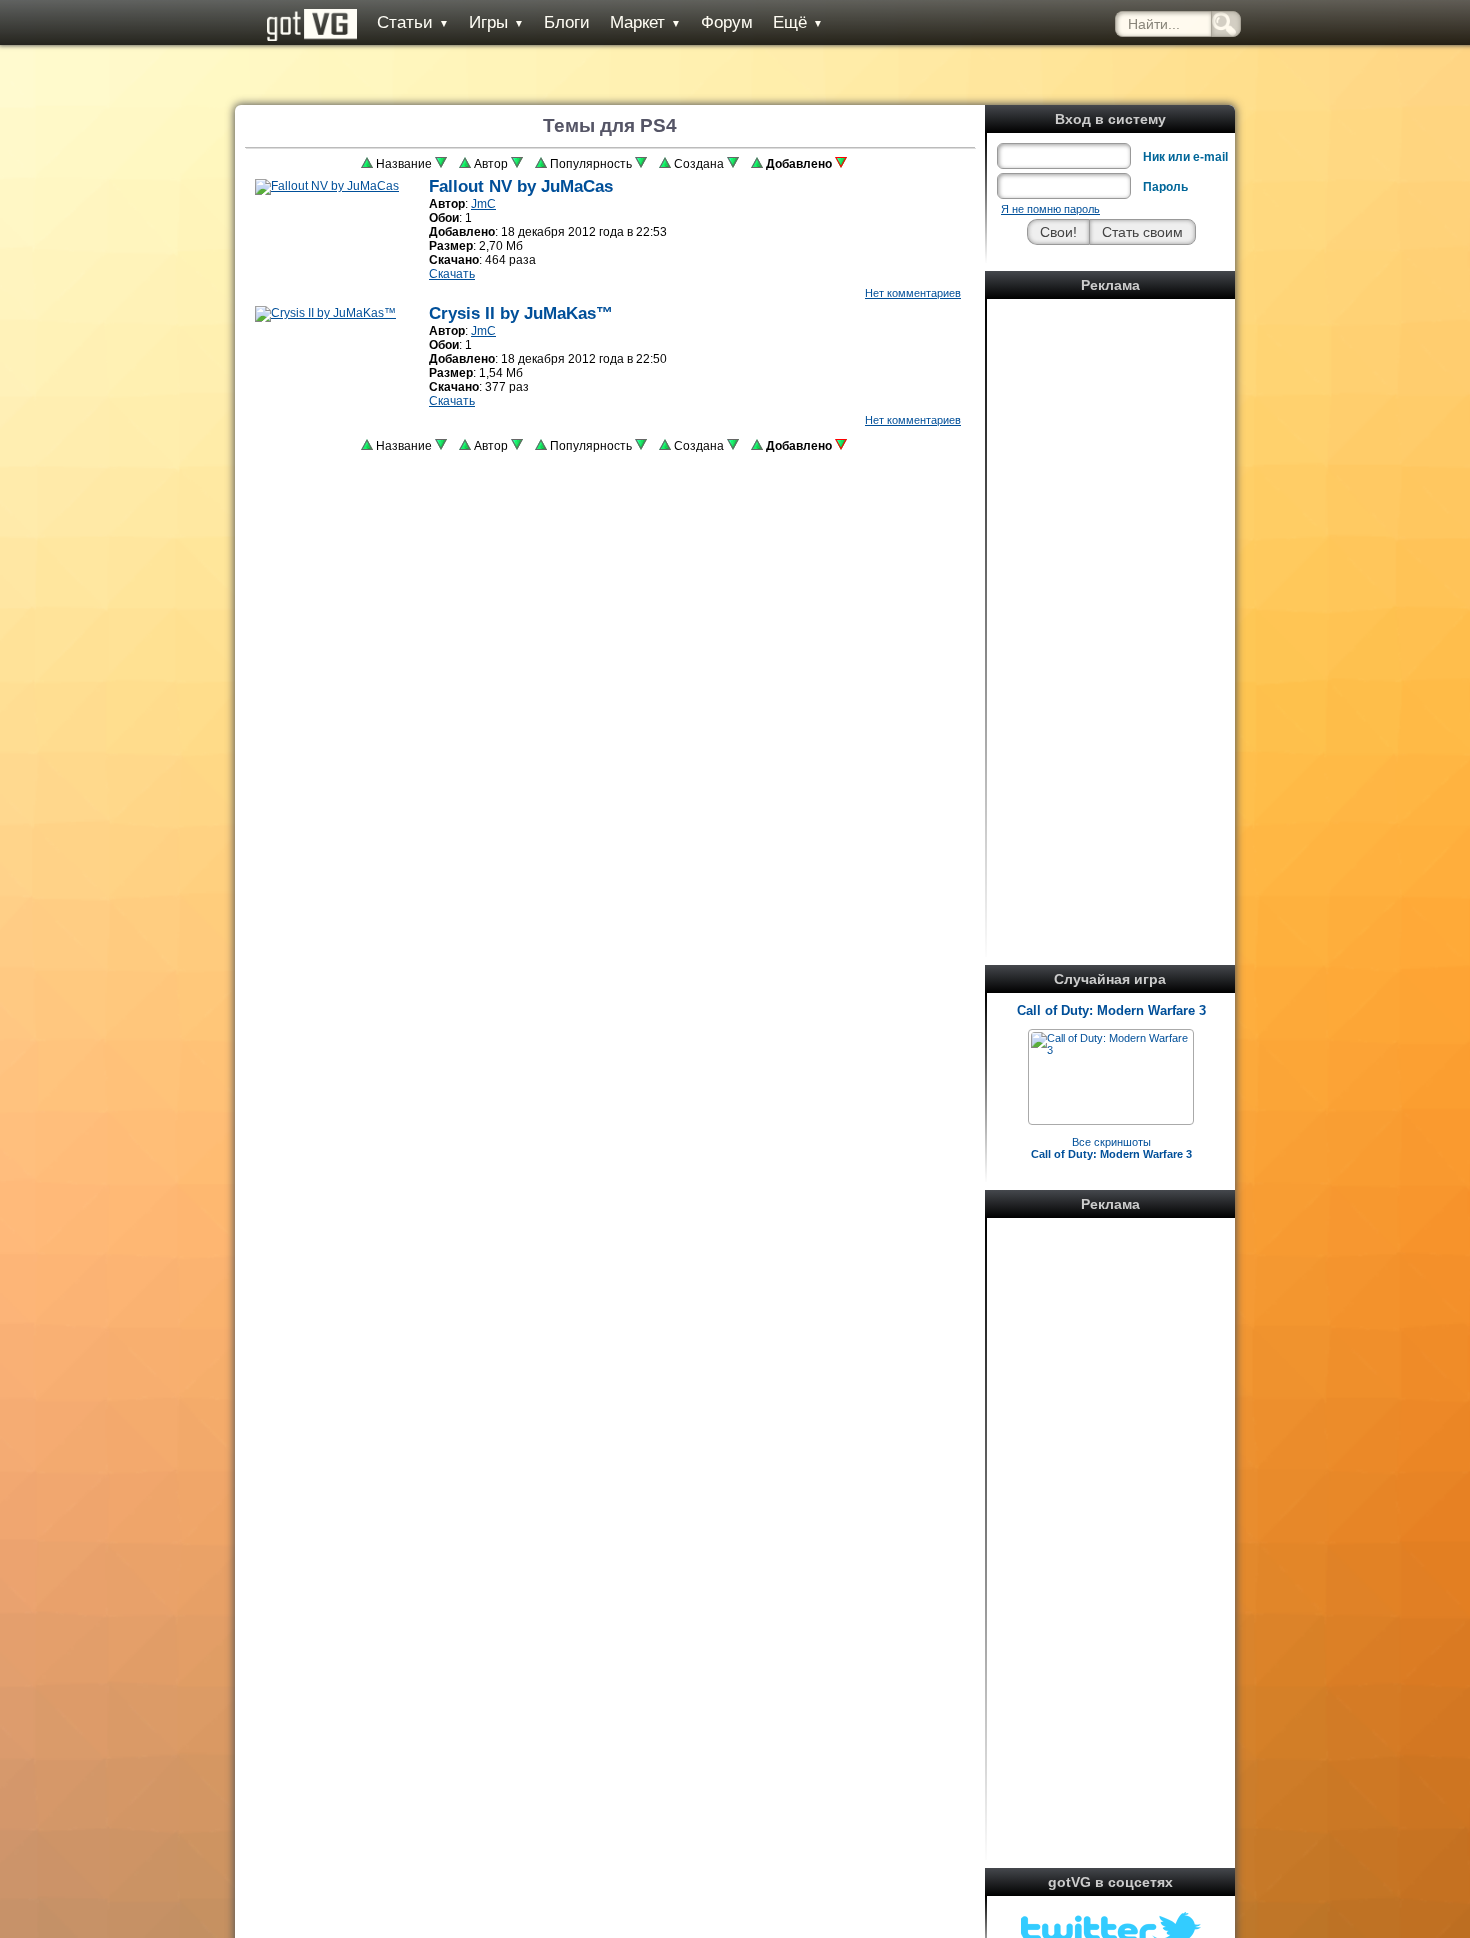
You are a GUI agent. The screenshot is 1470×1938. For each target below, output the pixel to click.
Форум (727, 22)
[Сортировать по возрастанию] (367, 164)
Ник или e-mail (1185, 157)
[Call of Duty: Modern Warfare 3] (1111, 1050)
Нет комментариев (913, 293)
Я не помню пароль (1050, 209)
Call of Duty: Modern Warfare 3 (1111, 1010)
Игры (496, 22)
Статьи (413, 22)
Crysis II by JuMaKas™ (521, 313)
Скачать (452, 274)
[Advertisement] (1111, 605)
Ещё (798, 22)
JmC (483, 204)
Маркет (645, 22)
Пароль (1165, 187)
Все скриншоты (1111, 1148)
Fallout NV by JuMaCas (521, 186)
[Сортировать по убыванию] (441, 164)
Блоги (567, 22)
